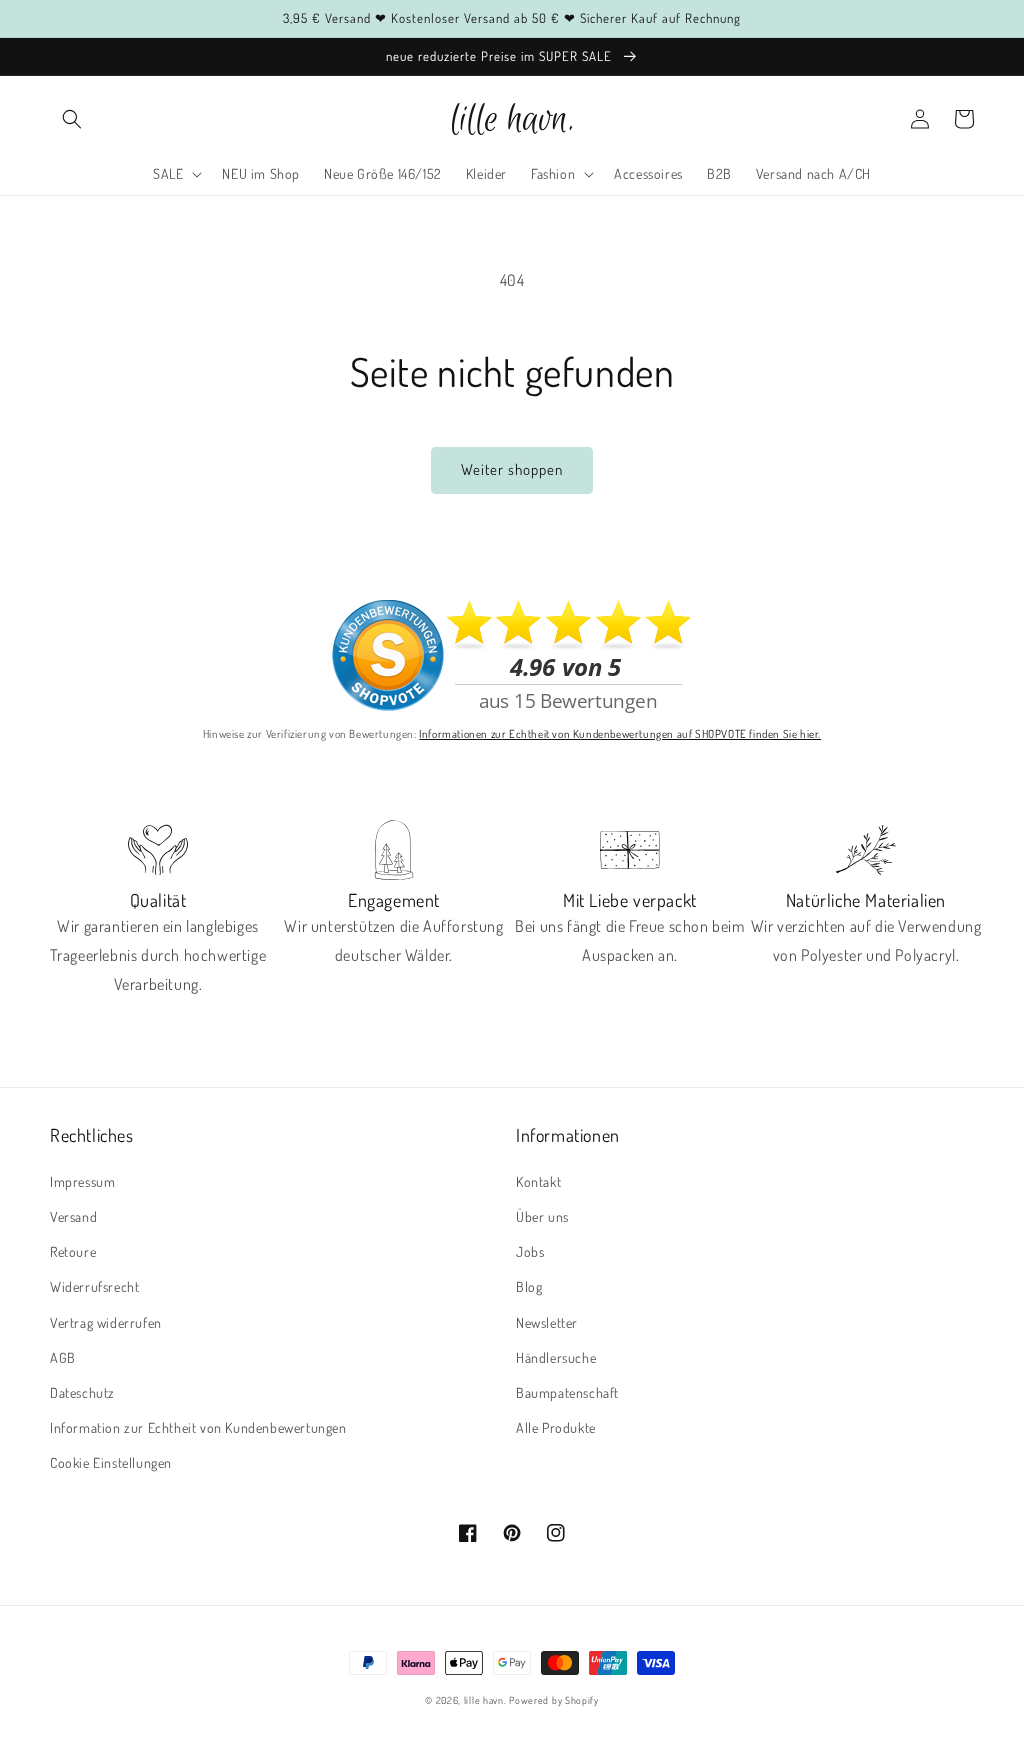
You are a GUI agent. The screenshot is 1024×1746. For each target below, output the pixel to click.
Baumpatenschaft (567, 1392)
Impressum (82, 1181)
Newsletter (547, 1322)
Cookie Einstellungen (111, 1462)
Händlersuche (556, 1357)
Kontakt (538, 1181)
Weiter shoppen (512, 469)
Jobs (530, 1251)
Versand (73, 1216)
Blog (529, 1286)
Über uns (542, 1216)
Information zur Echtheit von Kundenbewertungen (198, 1427)
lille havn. (485, 1700)
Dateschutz (82, 1392)
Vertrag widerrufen (106, 1322)
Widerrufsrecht (94, 1286)
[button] (72, 119)
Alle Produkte (556, 1427)
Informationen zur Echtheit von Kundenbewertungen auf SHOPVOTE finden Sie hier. (620, 733)
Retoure (73, 1251)
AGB (63, 1357)
